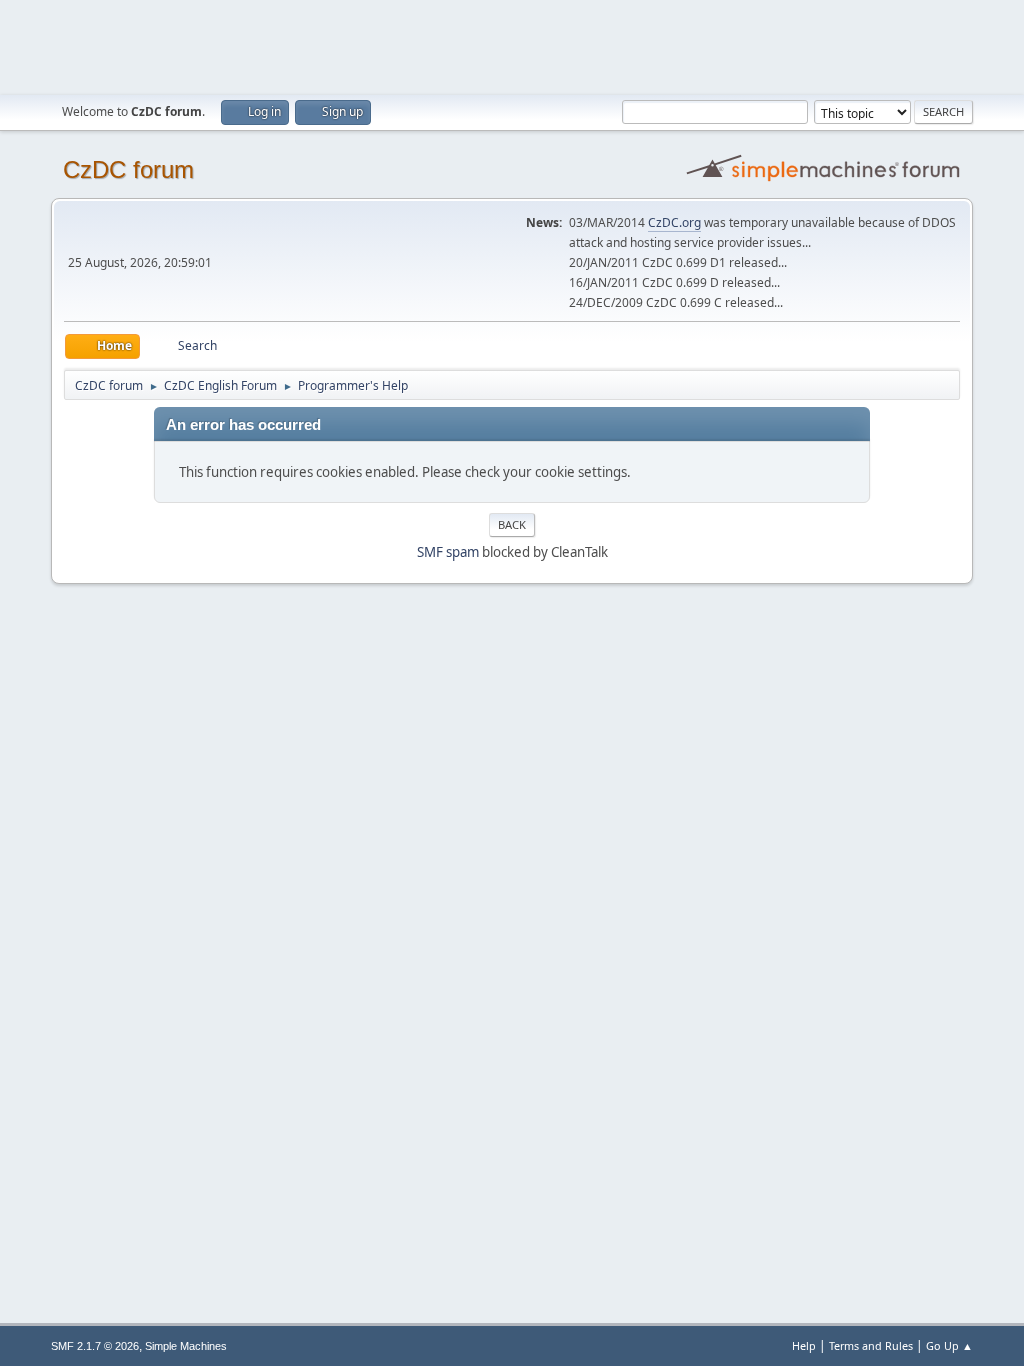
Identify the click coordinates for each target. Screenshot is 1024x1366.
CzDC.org (674, 222)
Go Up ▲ (949, 1345)
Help (804, 1345)
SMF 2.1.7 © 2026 (95, 1346)
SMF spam (448, 552)
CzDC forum (128, 169)
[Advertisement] (512, 45)
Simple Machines (186, 1346)
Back (512, 524)
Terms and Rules (871, 1345)
